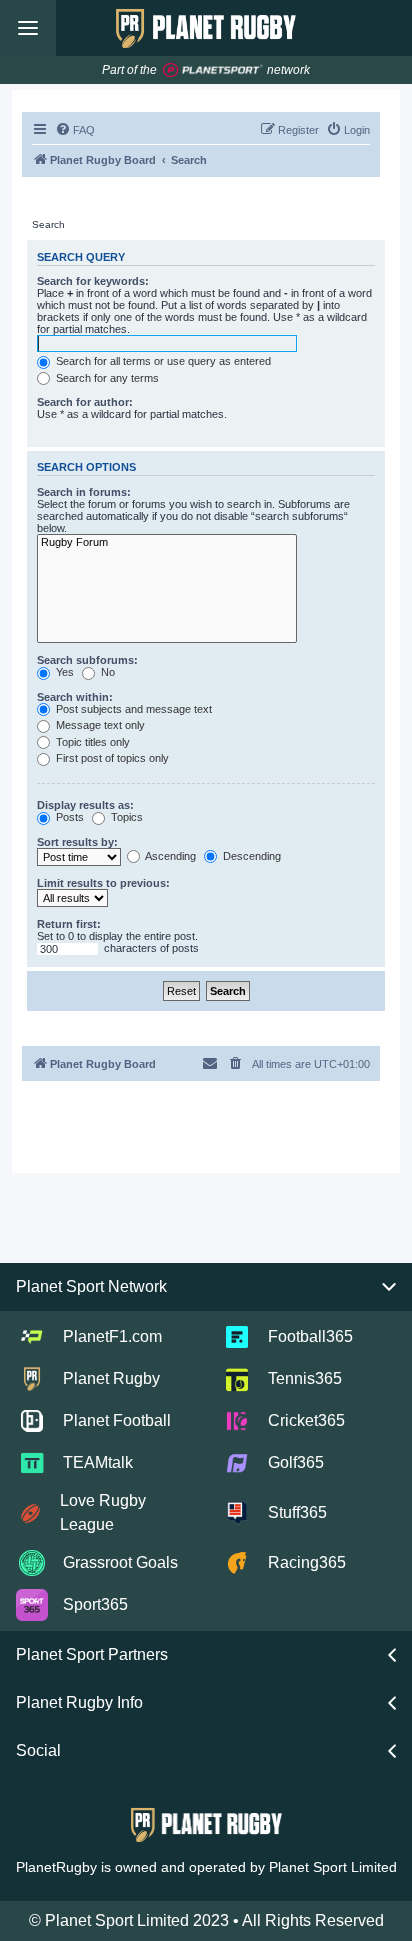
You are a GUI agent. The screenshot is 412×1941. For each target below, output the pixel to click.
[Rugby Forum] (167, 542)
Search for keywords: (93, 281)
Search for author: (85, 402)
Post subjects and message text (132, 709)
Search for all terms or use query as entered (162, 361)
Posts (68, 817)
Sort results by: (77, 842)
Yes (63, 672)
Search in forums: (84, 492)
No (106, 672)
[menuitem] (75, 130)
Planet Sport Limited (333, 1867)
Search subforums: (87, 660)
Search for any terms (106, 378)
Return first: (69, 924)
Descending (250, 856)
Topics (125, 817)
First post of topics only (111, 758)
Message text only (99, 725)
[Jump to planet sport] (213, 70)
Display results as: (85, 805)
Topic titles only (91, 742)
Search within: (75, 697)
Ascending (169, 856)
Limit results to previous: (103, 883)
